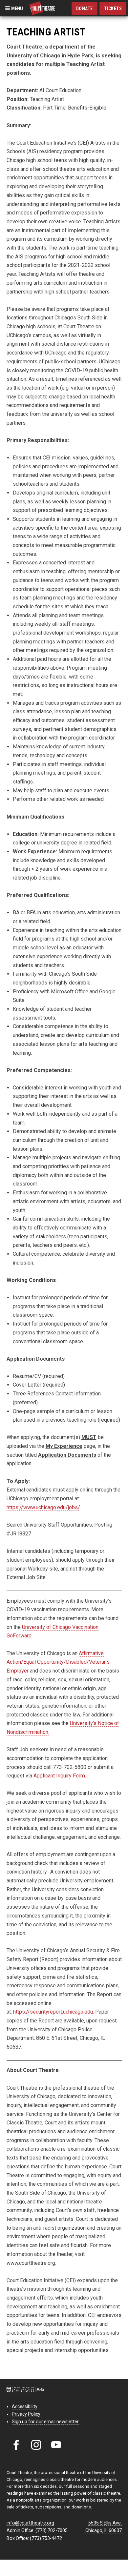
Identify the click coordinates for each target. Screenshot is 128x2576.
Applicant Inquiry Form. (60, 1776)
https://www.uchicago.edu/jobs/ (43, 1507)
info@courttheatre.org (30, 2523)
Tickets (113, 9)
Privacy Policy (26, 2414)
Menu (17, 8)
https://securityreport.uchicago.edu (53, 2012)
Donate (85, 9)
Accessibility (25, 2406)
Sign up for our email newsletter (45, 2422)
